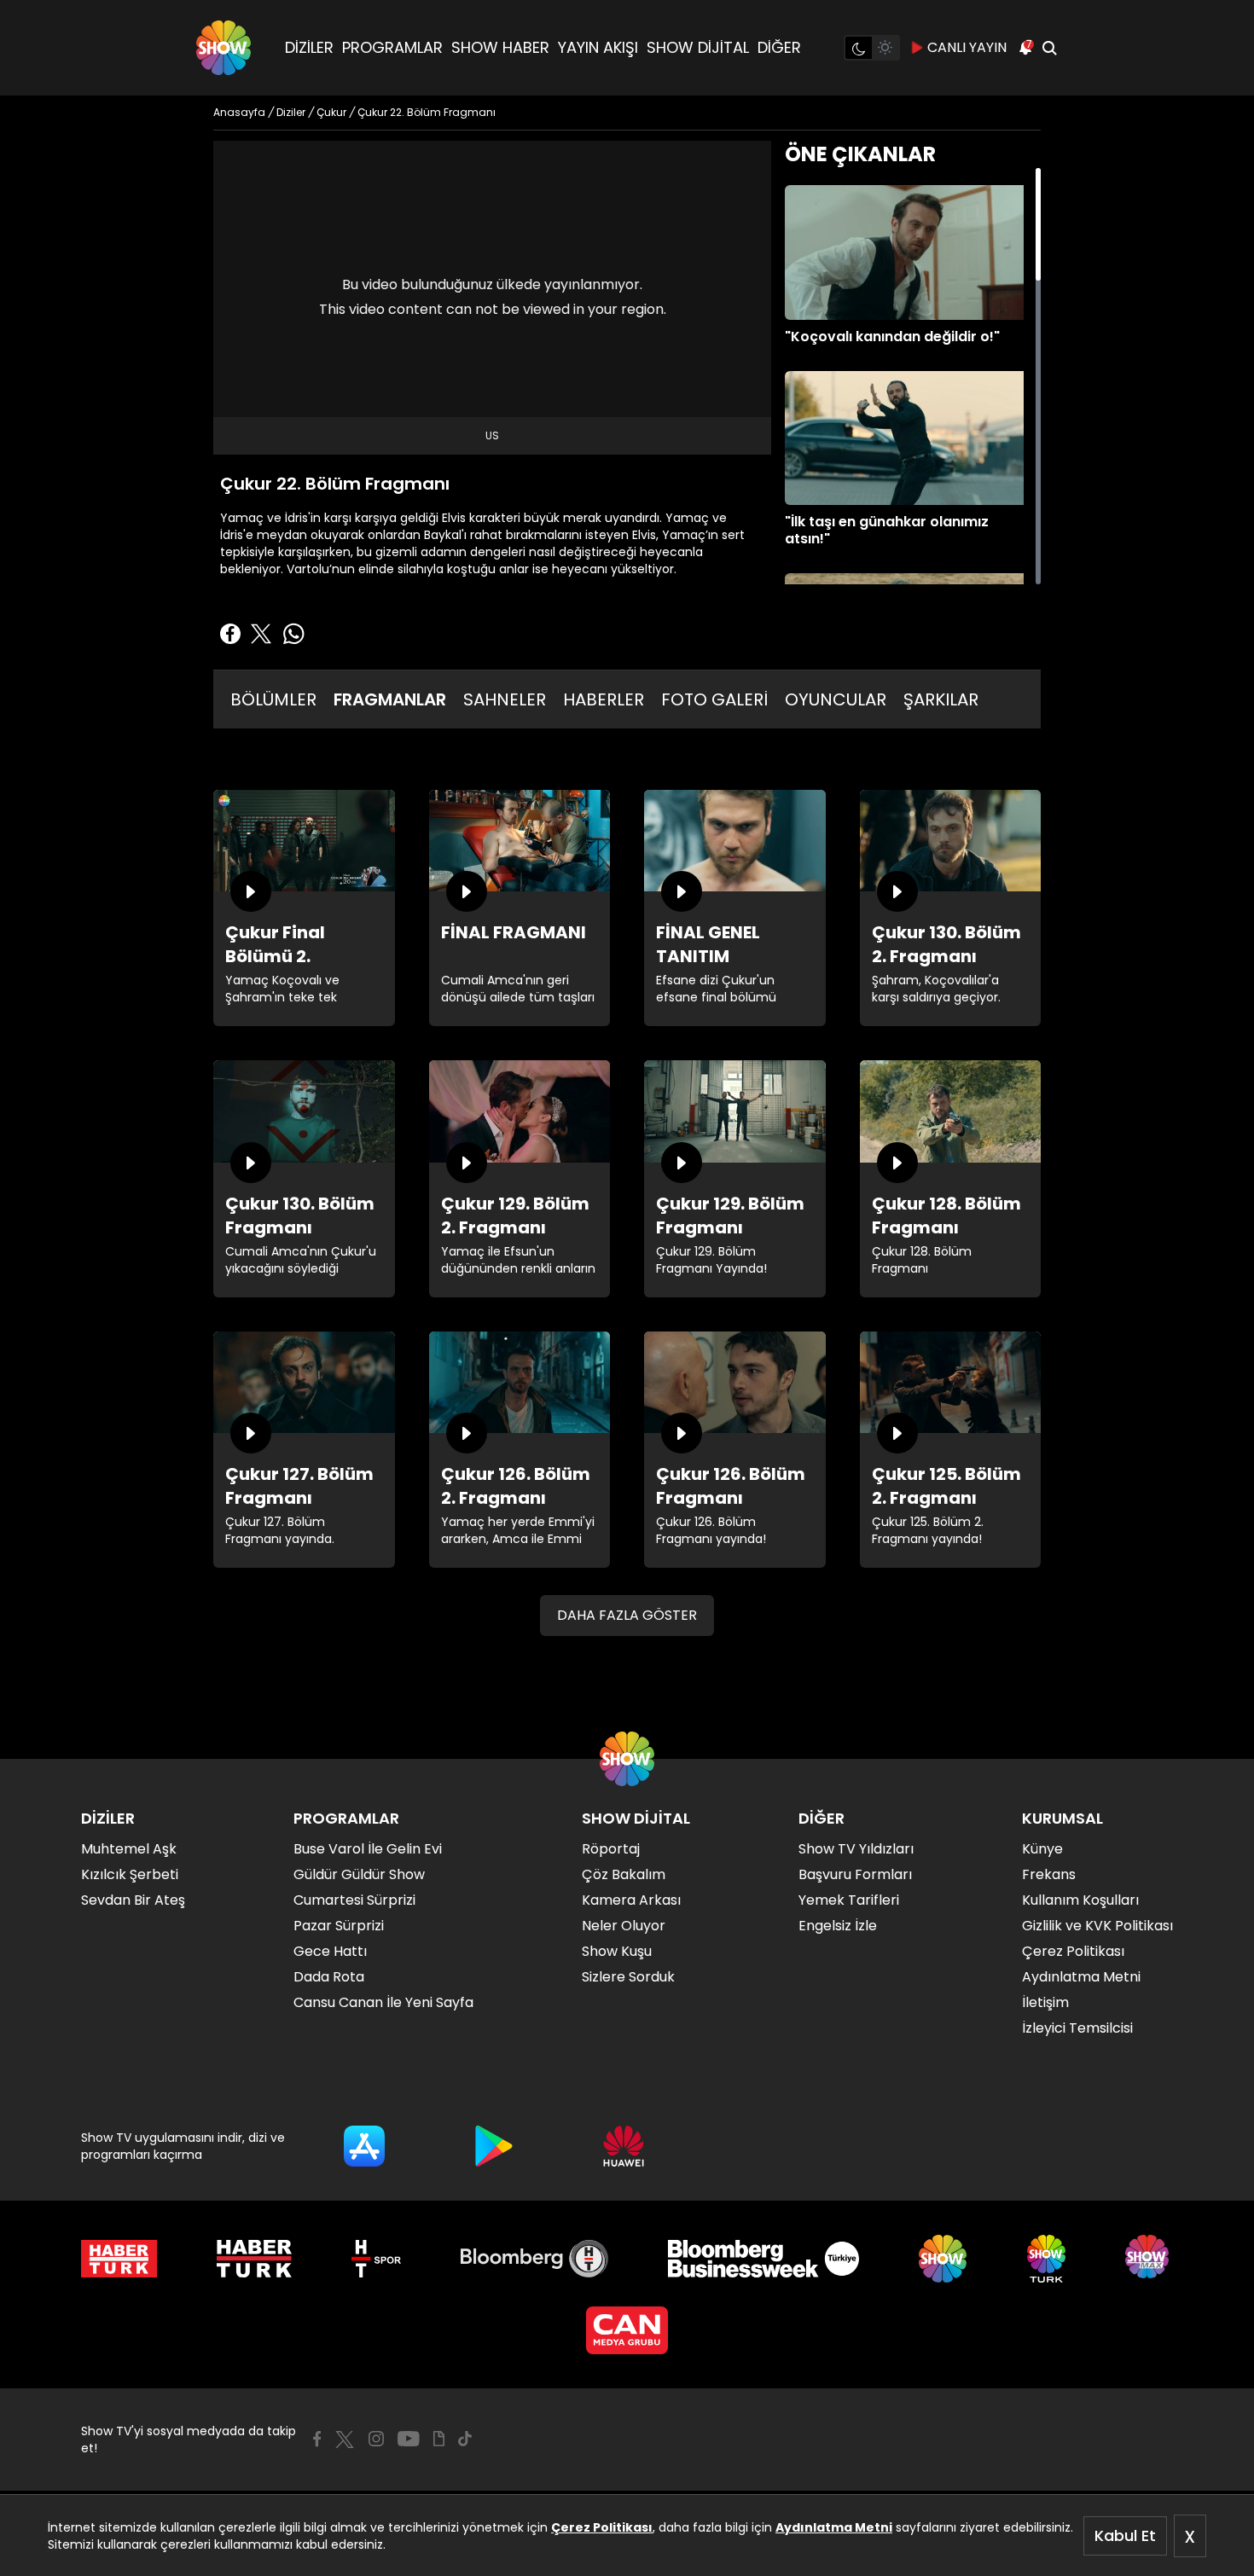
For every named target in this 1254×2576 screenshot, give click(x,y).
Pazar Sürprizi (339, 1926)
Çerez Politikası (602, 2527)
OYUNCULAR (836, 699)
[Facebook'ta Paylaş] (230, 634)
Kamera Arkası (631, 1900)
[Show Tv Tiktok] (465, 2439)
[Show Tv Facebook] (317, 2439)
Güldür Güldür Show (359, 1874)
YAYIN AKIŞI (598, 47)
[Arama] (1049, 48)
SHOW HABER (500, 47)
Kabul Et (1125, 2535)
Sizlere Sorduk (628, 1977)
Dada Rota (329, 1977)
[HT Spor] (376, 2259)
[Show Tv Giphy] (439, 2439)
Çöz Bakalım (624, 1874)
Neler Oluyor (624, 1926)
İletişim (1045, 2002)
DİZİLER (309, 47)
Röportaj (611, 1849)
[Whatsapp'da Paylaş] (293, 634)
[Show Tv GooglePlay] (494, 2146)
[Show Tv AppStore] (364, 2146)
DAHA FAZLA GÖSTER (627, 1615)
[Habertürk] (119, 2259)
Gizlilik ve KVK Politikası (1097, 1926)
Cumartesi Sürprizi (354, 1900)
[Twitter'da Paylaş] (261, 634)
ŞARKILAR (941, 699)
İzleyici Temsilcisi (1077, 2028)
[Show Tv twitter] (345, 2440)
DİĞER (779, 47)
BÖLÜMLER (273, 699)
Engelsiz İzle (838, 1926)
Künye (1042, 1849)
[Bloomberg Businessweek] (763, 2259)
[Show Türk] (1046, 2259)
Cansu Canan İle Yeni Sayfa (383, 2002)
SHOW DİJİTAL (698, 47)
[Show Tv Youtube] (409, 2439)
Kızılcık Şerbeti (130, 1874)
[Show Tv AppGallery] (624, 2146)
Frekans (1049, 1874)
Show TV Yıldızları (856, 1849)
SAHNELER (505, 699)
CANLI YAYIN (967, 47)
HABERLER (604, 699)
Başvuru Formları (855, 1874)
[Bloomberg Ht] (534, 2259)
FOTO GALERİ (714, 699)
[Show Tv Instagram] (376, 2439)
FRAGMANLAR (390, 699)
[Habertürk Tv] (254, 2259)
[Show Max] (1149, 2259)
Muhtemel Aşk (129, 1849)
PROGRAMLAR (392, 47)
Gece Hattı (330, 1951)
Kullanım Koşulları (1080, 1900)
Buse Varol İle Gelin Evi (368, 1849)
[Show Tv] (224, 48)
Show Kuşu (617, 1951)
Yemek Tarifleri (849, 1900)
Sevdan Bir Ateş (133, 1900)
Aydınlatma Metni (834, 2527)
